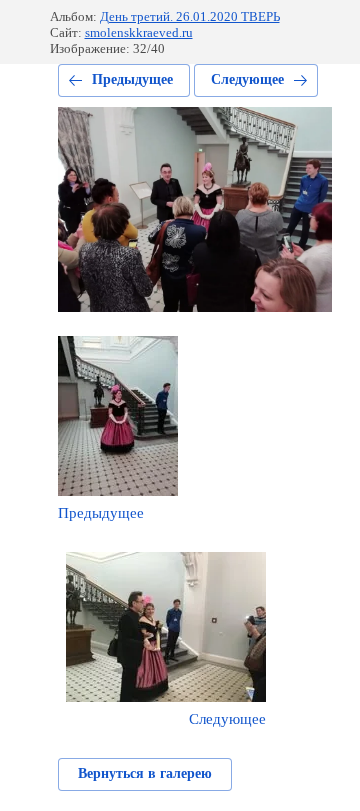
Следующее (247, 79)
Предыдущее (132, 79)
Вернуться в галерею (145, 773)
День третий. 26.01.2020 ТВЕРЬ (190, 16)
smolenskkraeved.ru (139, 32)
